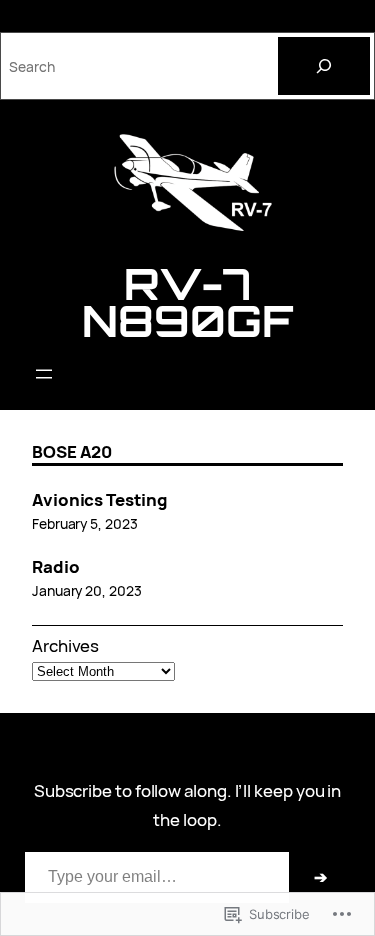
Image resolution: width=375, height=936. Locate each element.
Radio (56, 567)
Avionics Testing (100, 500)
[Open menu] (44, 374)
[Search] (324, 66)
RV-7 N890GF (187, 301)
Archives (65, 645)
